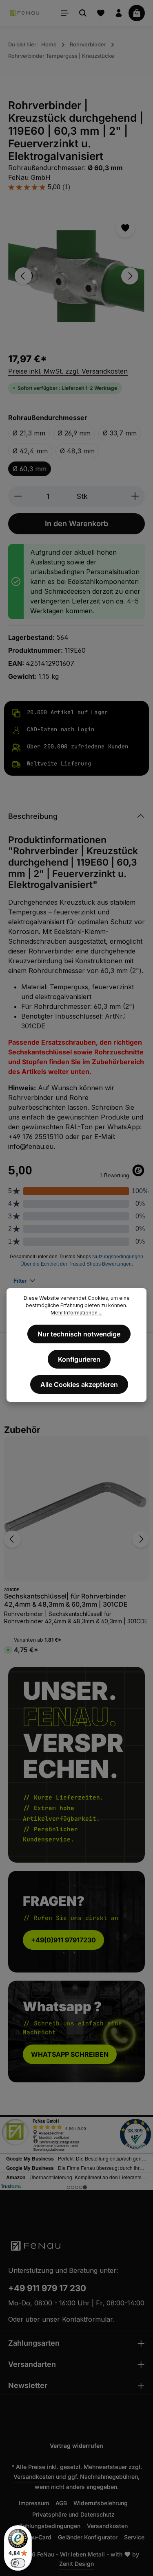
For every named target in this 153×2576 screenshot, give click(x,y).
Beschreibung (33, 816)
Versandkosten (34, 2477)
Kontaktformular (88, 2319)
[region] (76, 276)
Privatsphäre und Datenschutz (73, 2514)
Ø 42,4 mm (30, 451)
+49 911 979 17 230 (47, 2288)
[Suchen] (83, 13)
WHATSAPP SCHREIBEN (70, 2054)
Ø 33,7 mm (120, 433)
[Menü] (65, 13)
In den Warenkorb (76, 523)
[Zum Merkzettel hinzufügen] (125, 228)
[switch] (18, 2563)
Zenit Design (76, 2564)
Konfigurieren (79, 1359)
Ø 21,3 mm (29, 433)
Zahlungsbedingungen (50, 2526)
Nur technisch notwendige (79, 1334)
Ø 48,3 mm (77, 451)
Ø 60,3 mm (30, 469)
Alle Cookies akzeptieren (79, 1384)
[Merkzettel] (101, 13)
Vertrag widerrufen (76, 2446)
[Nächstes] (130, 276)
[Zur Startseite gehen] (25, 13)
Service (134, 2537)
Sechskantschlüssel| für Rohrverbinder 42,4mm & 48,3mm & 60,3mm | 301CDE (66, 1600)
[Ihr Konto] (119, 13)
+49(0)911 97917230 (63, 1940)
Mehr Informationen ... (76, 1313)
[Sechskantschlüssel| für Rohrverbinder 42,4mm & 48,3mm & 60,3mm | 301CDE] (76, 1508)
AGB (61, 2503)
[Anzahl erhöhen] (135, 496)
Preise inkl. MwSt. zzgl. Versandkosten (68, 371)
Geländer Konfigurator (88, 2537)
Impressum (34, 2503)
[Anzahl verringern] (18, 496)
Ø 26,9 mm (74, 433)
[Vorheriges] (23, 276)
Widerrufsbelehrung (101, 2503)
